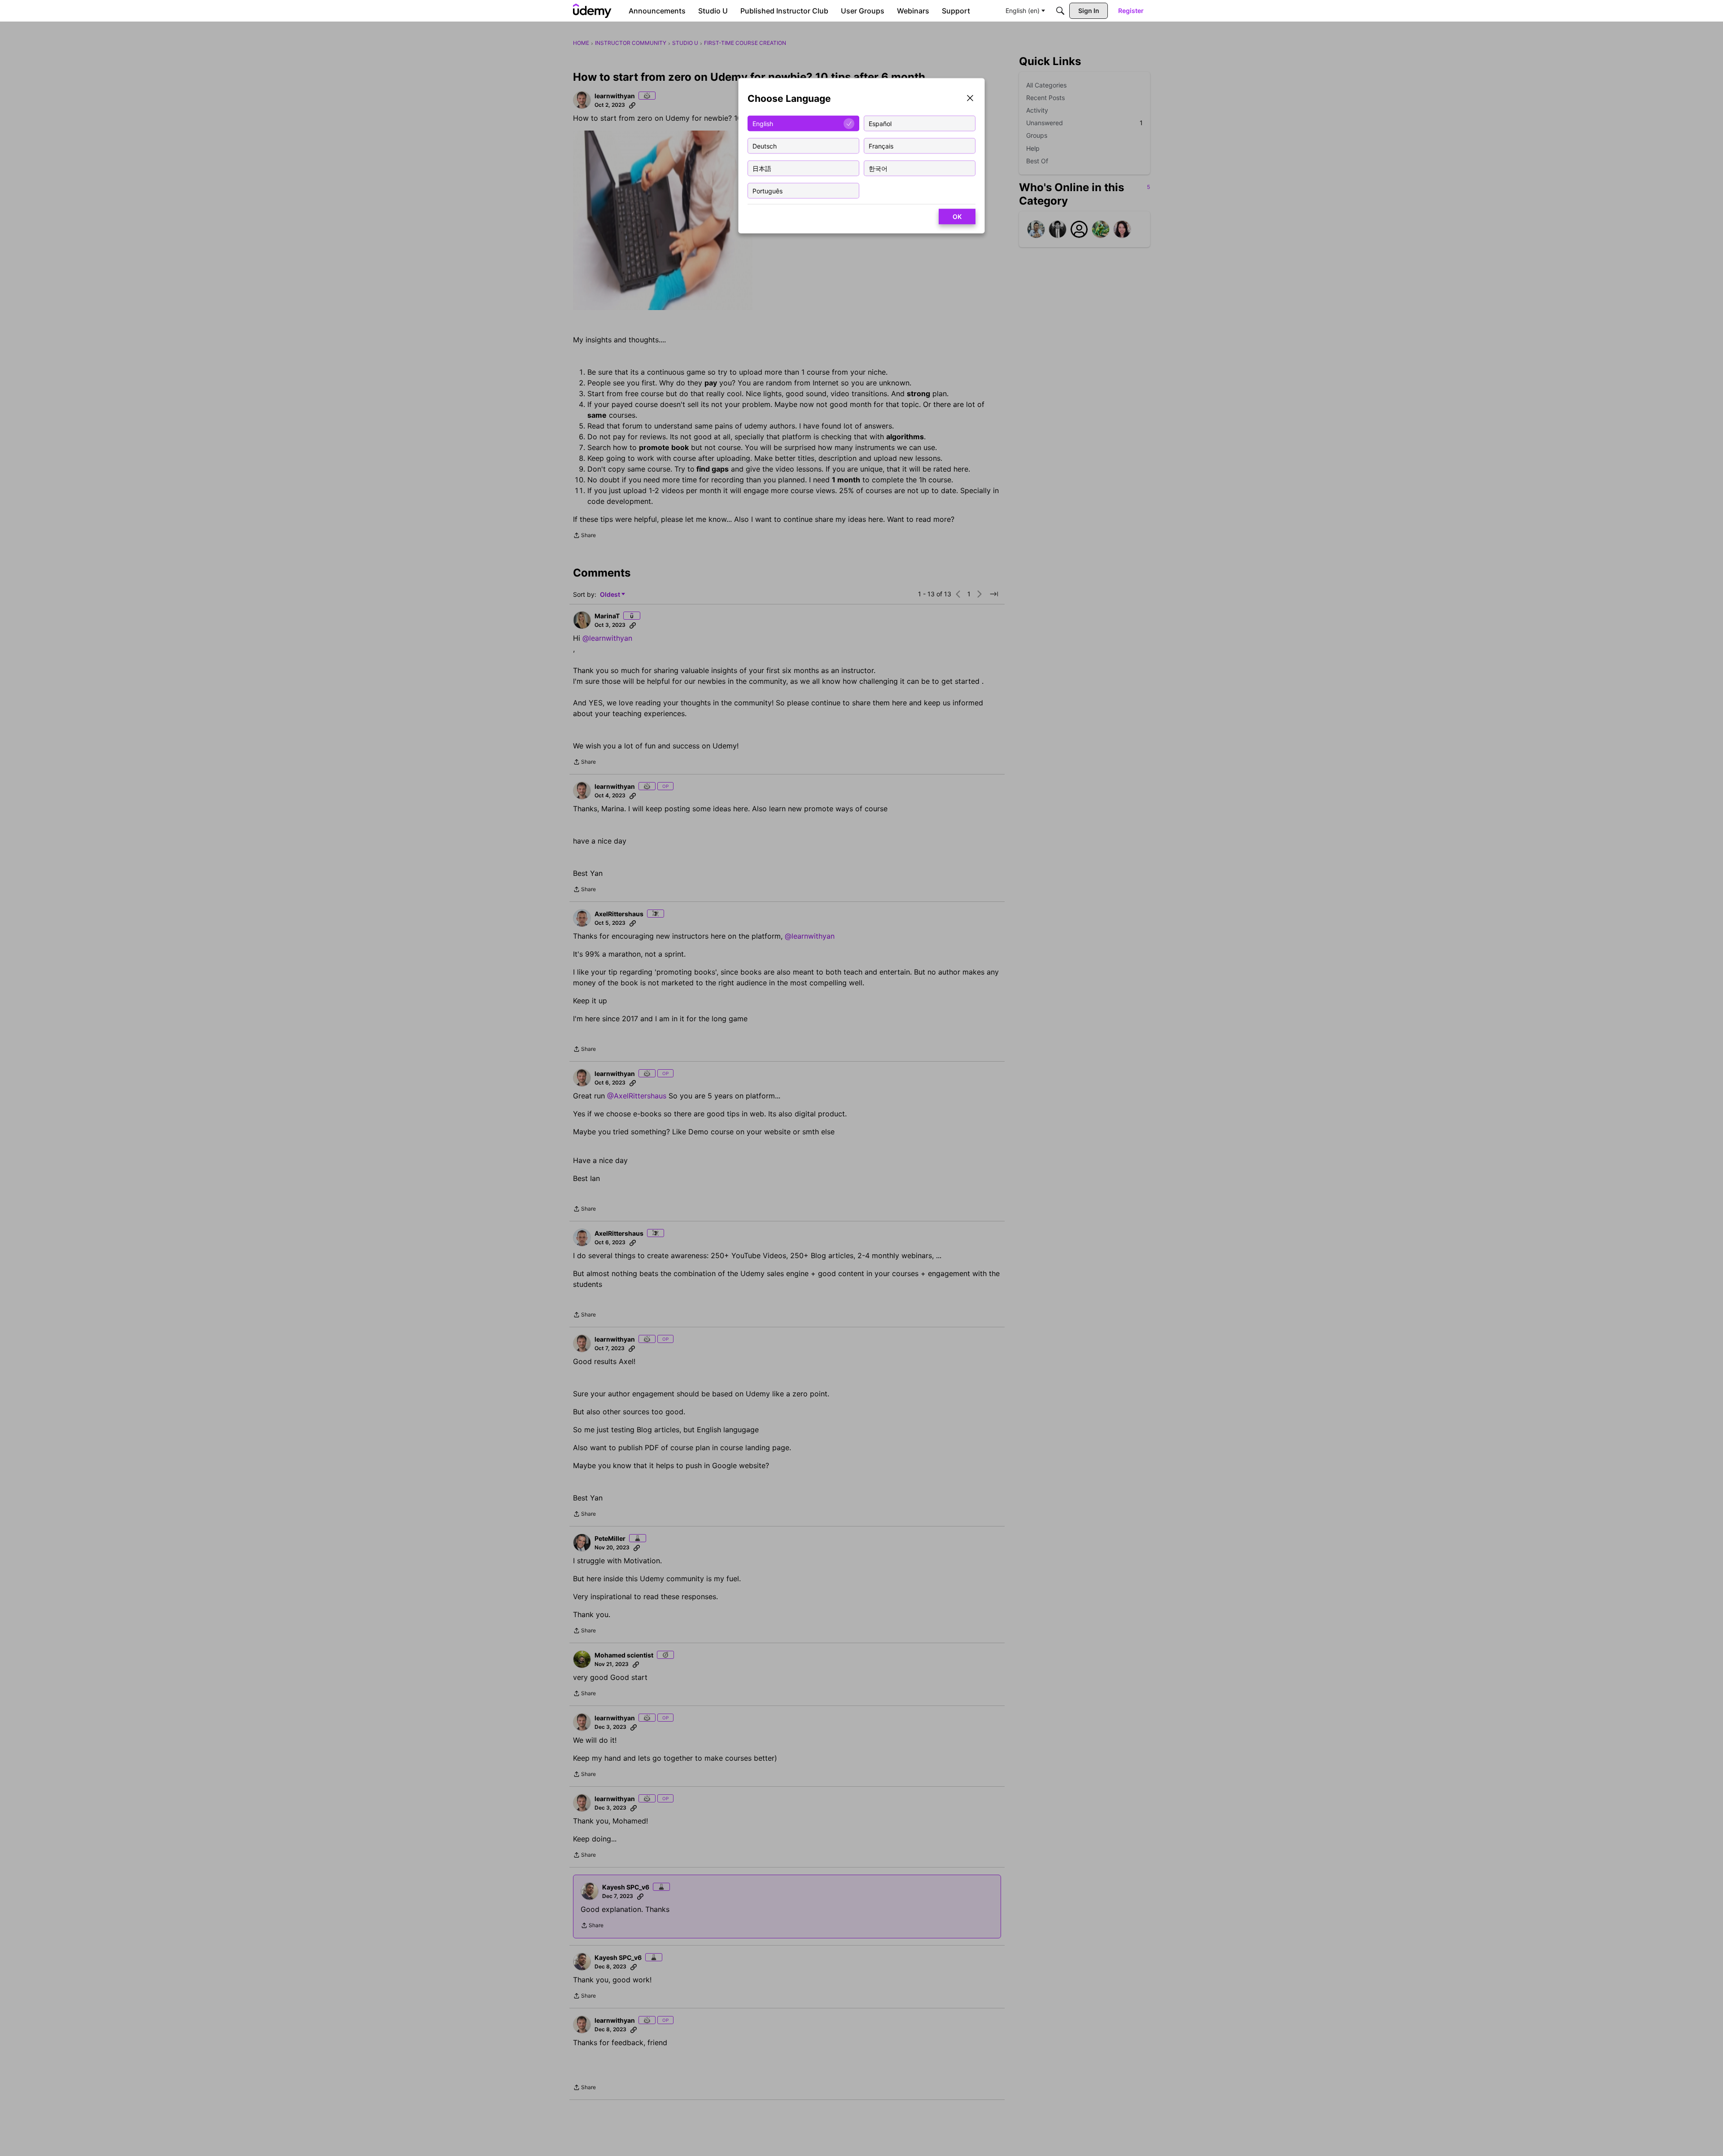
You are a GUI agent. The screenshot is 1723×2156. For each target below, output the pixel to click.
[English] (592, 11)
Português (767, 190)
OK (957, 216)
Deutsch (765, 146)
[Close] (970, 99)
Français (881, 146)
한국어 (878, 168)
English (763, 123)
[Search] (1060, 11)
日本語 (762, 168)
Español (880, 123)
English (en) (1023, 11)
